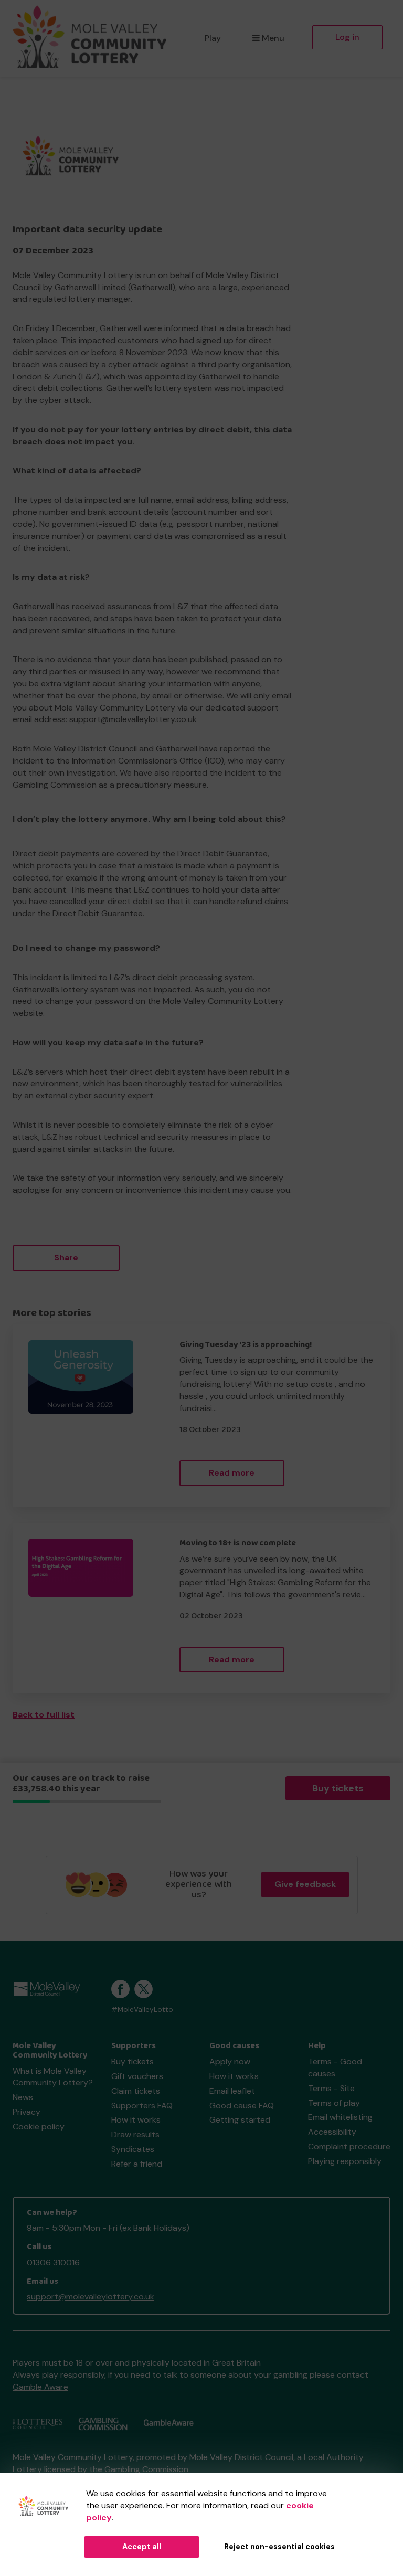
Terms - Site (331, 2088)
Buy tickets (338, 1788)
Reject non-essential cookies (279, 2547)
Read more (232, 1473)
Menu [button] (273, 38)
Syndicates (133, 2149)
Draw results (135, 2134)
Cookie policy (39, 2127)
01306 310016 (53, 2262)
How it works (136, 2120)
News (23, 2097)
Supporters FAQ (142, 2106)
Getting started (240, 2120)
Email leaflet (232, 2091)
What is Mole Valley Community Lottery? (53, 2077)
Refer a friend (137, 2164)
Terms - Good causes (335, 2068)
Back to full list (44, 1715)
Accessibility (332, 2132)
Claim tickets (136, 2091)
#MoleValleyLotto (142, 2010)
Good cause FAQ (242, 2106)
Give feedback (305, 1884)
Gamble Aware (40, 2387)
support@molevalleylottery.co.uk (91, 2297)
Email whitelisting (340, 2117)
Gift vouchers (137, 2076)
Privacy (26, 2112)
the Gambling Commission (139, 2469)
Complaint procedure (349, 2146)
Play (213, 38)
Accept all (142, 2547)
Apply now (230, 2061)
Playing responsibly (345, 2161)
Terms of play (334, 2103)
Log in (347, 37)
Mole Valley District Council (241, 2457)
